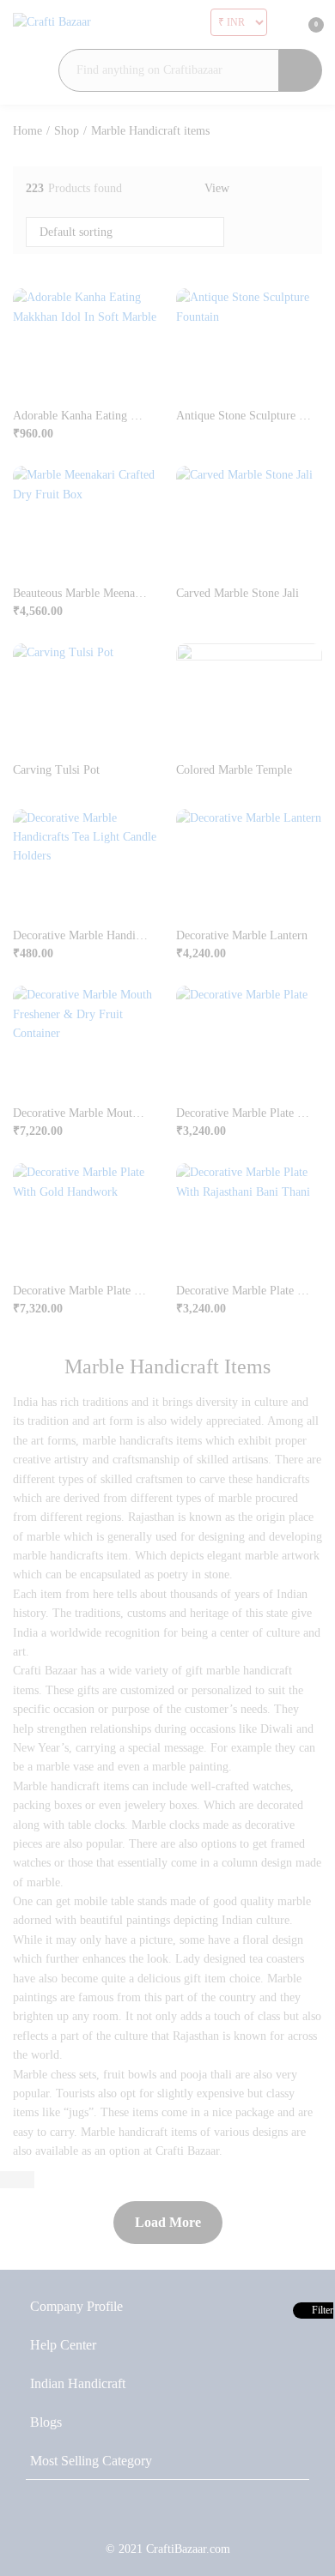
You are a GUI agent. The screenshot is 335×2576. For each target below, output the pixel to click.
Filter (321, 2310)
